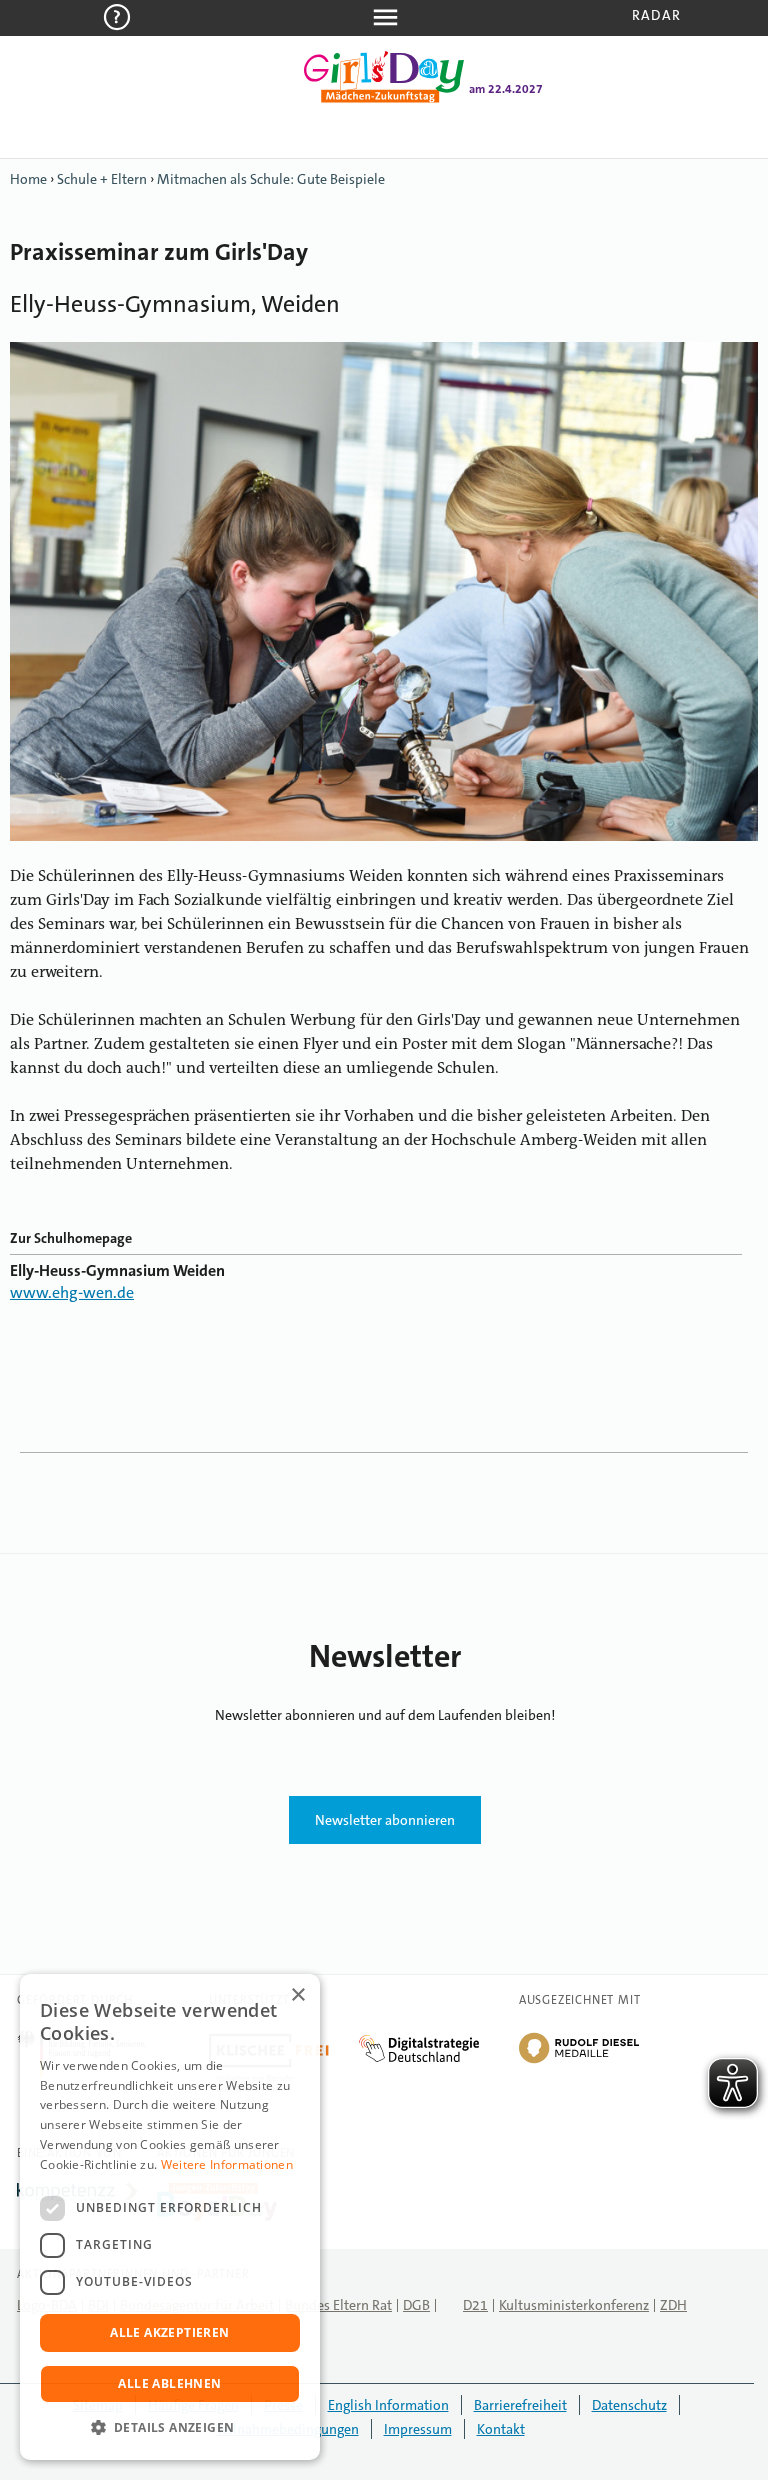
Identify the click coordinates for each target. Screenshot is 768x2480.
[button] (170, 2428)
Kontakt (501, 2429)
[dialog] (170, 2217)
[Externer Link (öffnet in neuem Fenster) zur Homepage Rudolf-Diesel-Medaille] (579, 2062)
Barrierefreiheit (520, 2405)
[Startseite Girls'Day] (384, 99)
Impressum (418, 2429)
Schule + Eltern (102, 179)
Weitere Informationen (227, 2164)
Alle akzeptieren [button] (169, 2332)
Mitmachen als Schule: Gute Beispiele (271, 179)
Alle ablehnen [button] (169, 2383)
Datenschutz (629, 2405)
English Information (388, 2405)
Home (28, 179)
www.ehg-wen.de (72, 1292)
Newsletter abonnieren (385, 1820)
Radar (656, 15)
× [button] (297, 1995)
